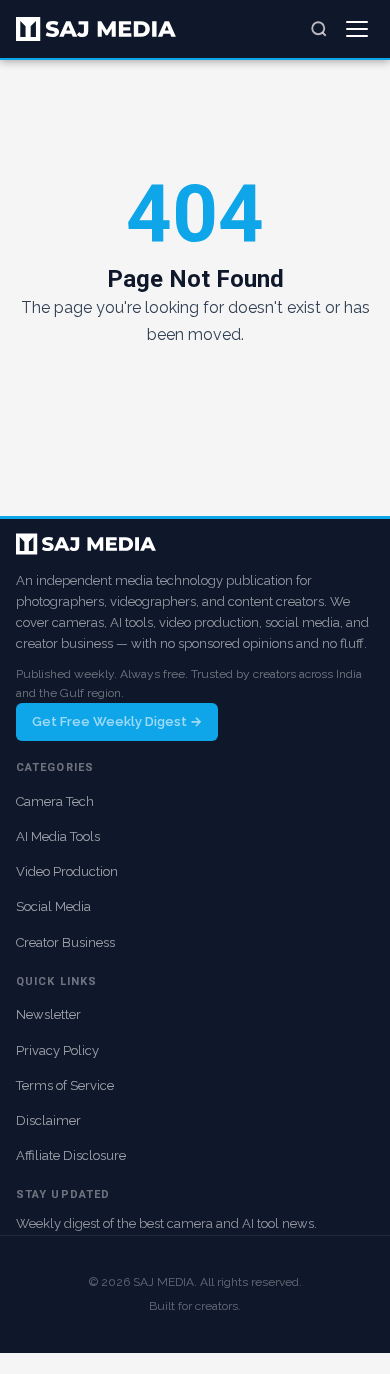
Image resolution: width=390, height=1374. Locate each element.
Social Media (53, 906)
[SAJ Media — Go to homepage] (96, 29)
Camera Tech (55, 801)
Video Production (67, 871)
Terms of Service (65, 1085)
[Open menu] (357, 29)
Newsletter (48, 1014)
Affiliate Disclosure (71, 1155)
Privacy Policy (57, 1050)
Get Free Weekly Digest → (117, 721)
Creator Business (65, 942)
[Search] (319, 29)
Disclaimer (48, 1120)
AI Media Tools (58, 836)
